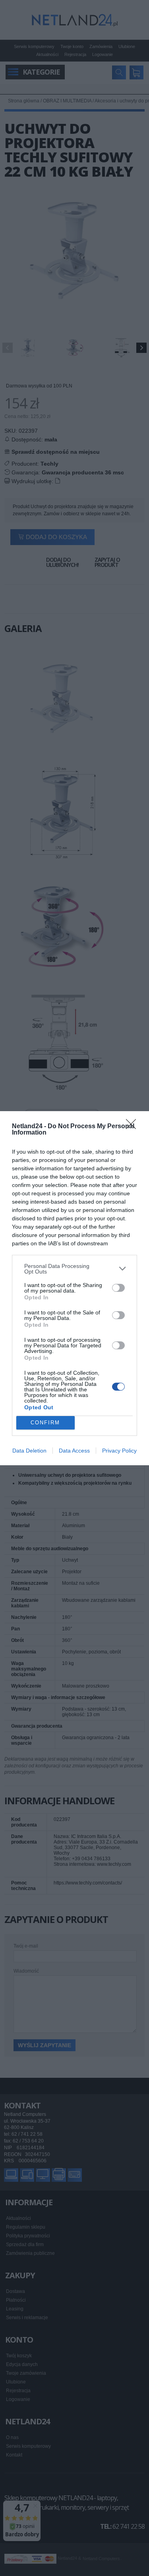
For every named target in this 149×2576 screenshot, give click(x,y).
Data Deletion (29, 1451)
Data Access (74, 1451)
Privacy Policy (119, 1451)
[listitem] (74, 1269)
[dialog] (74, 1288)
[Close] (134, 1127)
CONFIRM (45, 1423)
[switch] (118, 1288)
